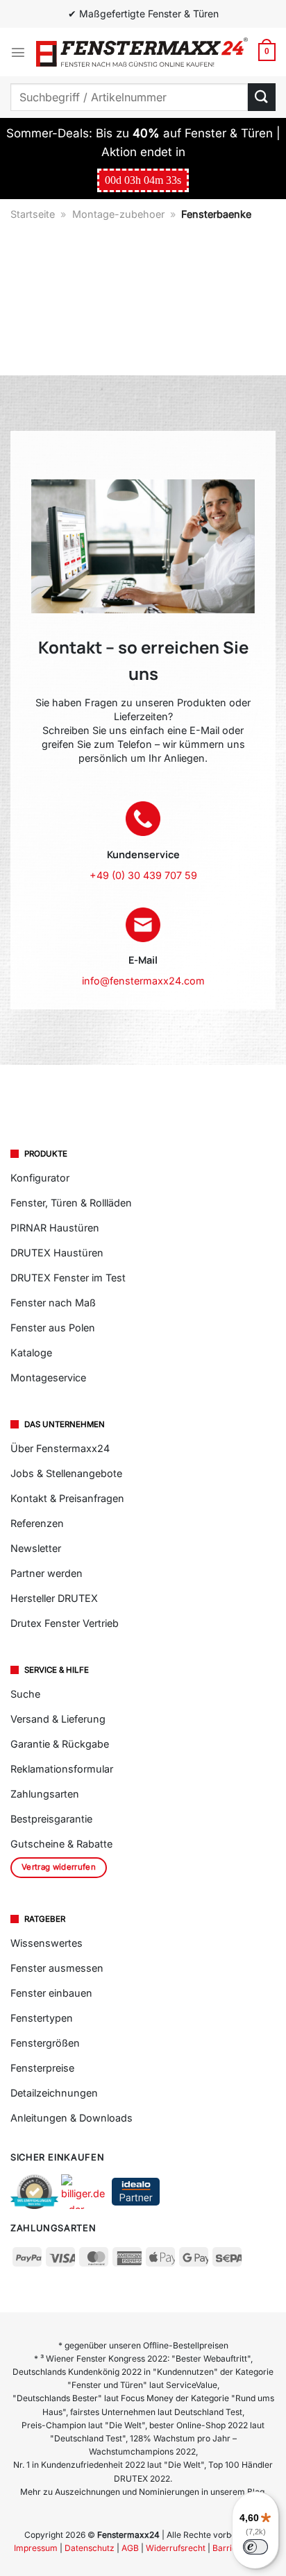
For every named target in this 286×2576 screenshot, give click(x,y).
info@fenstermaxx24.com (143, 981)
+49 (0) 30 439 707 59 (143, 875)
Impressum (36, 2548)
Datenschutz (90, 2548)
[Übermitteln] (262, 97)
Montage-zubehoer (118, 214)
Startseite (33, 214)
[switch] (255, 2547)
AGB (130, 2548)
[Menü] (18, 52)
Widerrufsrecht (176, 2548)
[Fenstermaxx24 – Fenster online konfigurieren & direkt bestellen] (142, 52)
